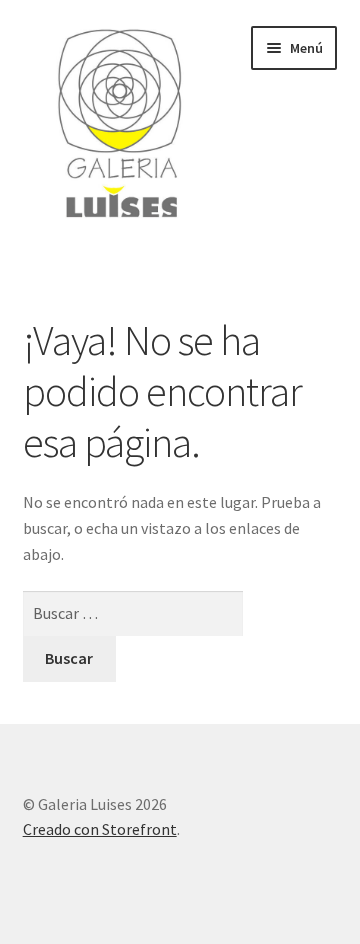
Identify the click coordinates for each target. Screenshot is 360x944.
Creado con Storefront (100, 829)
